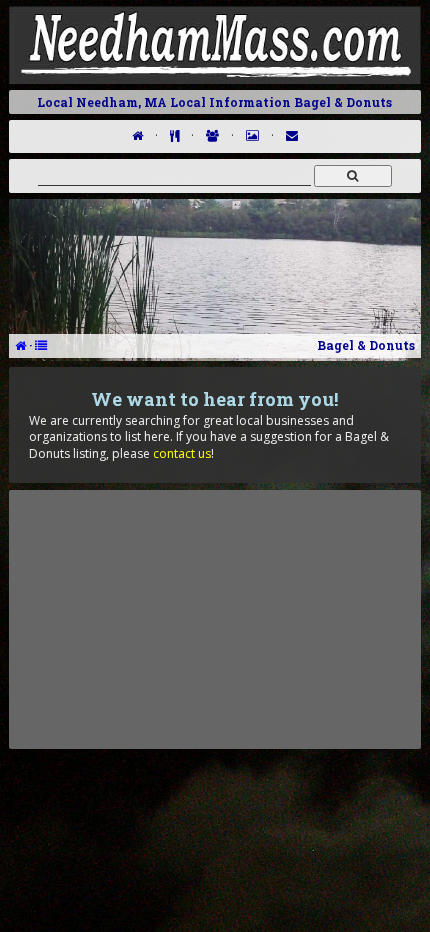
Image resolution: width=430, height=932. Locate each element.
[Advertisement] (215, 619)
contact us (182, 453)
